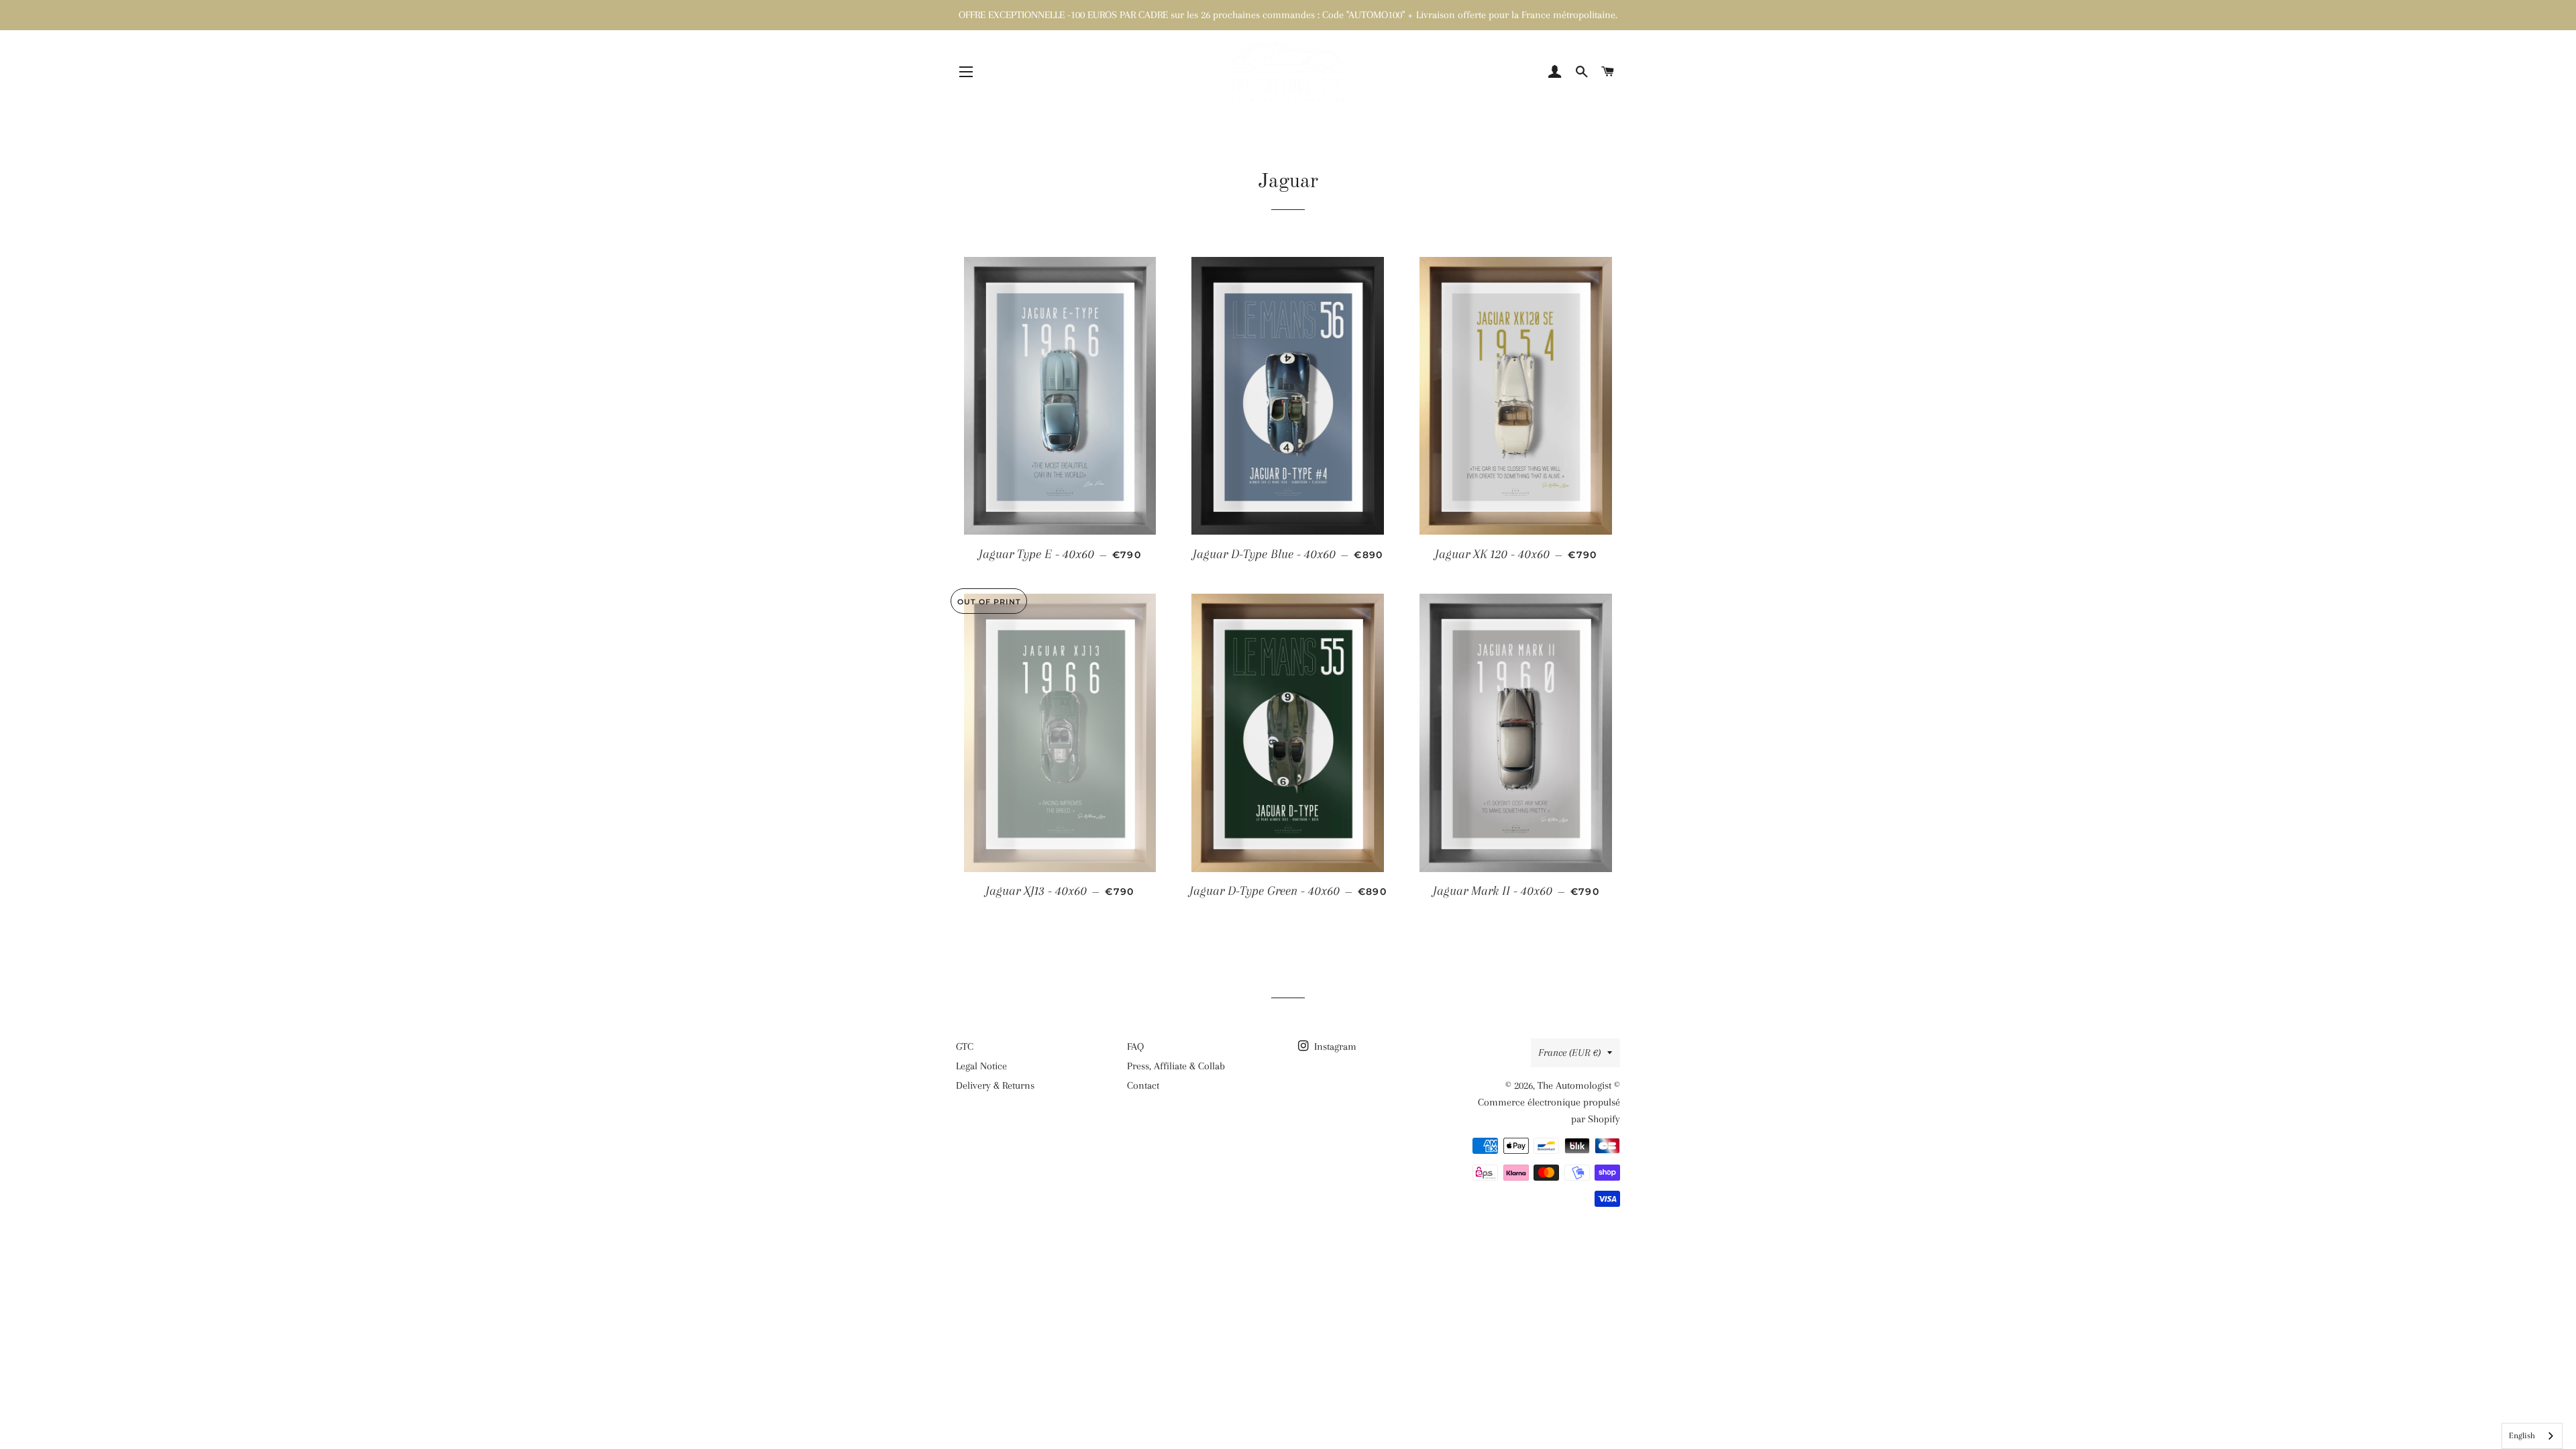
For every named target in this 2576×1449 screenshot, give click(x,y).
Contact (1143, 1085)
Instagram (1334, 1046)
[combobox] (2532, 1436)
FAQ (1135, 1046)
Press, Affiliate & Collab (1176, 1066)
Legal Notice (981, 1066)
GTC (965, 1046)
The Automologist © (1579, 1085)
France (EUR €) (1569, 1053)
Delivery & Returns (995, 1085)
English (2522, 1436)
